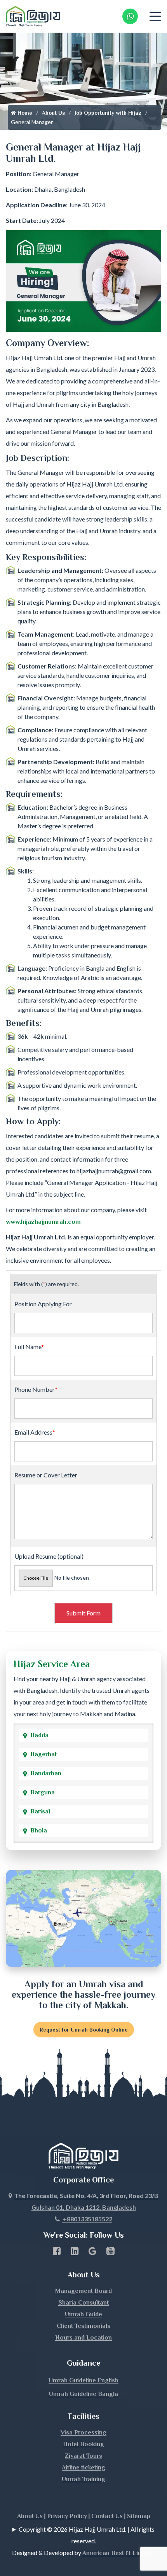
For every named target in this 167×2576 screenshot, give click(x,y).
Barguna (43, 1792)
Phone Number (36, 1389)
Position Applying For (43, 1304)
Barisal (40, 1811)
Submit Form (83, 1613)
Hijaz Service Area (52, 1664)
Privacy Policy (67, 2516)
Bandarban (46, 1773)
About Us (53, 113)
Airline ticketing (83, 2467)
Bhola (39, 1830)
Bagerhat (43, 1754)
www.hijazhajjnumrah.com (43, 1222)
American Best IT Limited (118, 2553)
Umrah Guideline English (83, 2380)
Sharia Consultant (83, 2303)
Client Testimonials (83, 2326)
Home (24, 113)
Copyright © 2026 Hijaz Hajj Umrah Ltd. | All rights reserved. (87, 2535)
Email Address (35, 1432)
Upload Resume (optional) (49, 1556)
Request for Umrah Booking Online (84, 2030)
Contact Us (107, 2516)
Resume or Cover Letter (46, 1475)
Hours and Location (83, 2338)
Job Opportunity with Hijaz (108, 113)
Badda (39, 1735)
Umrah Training (83, 2479)
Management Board (83, 2291)
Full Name (29, 1347)
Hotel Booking (83, 2444)
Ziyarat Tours (83, 2456)
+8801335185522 (87, 2219)
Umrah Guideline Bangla (83, 2394)
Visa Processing (83, 2432)
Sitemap (139, 2516)
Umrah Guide (83, 2314)
